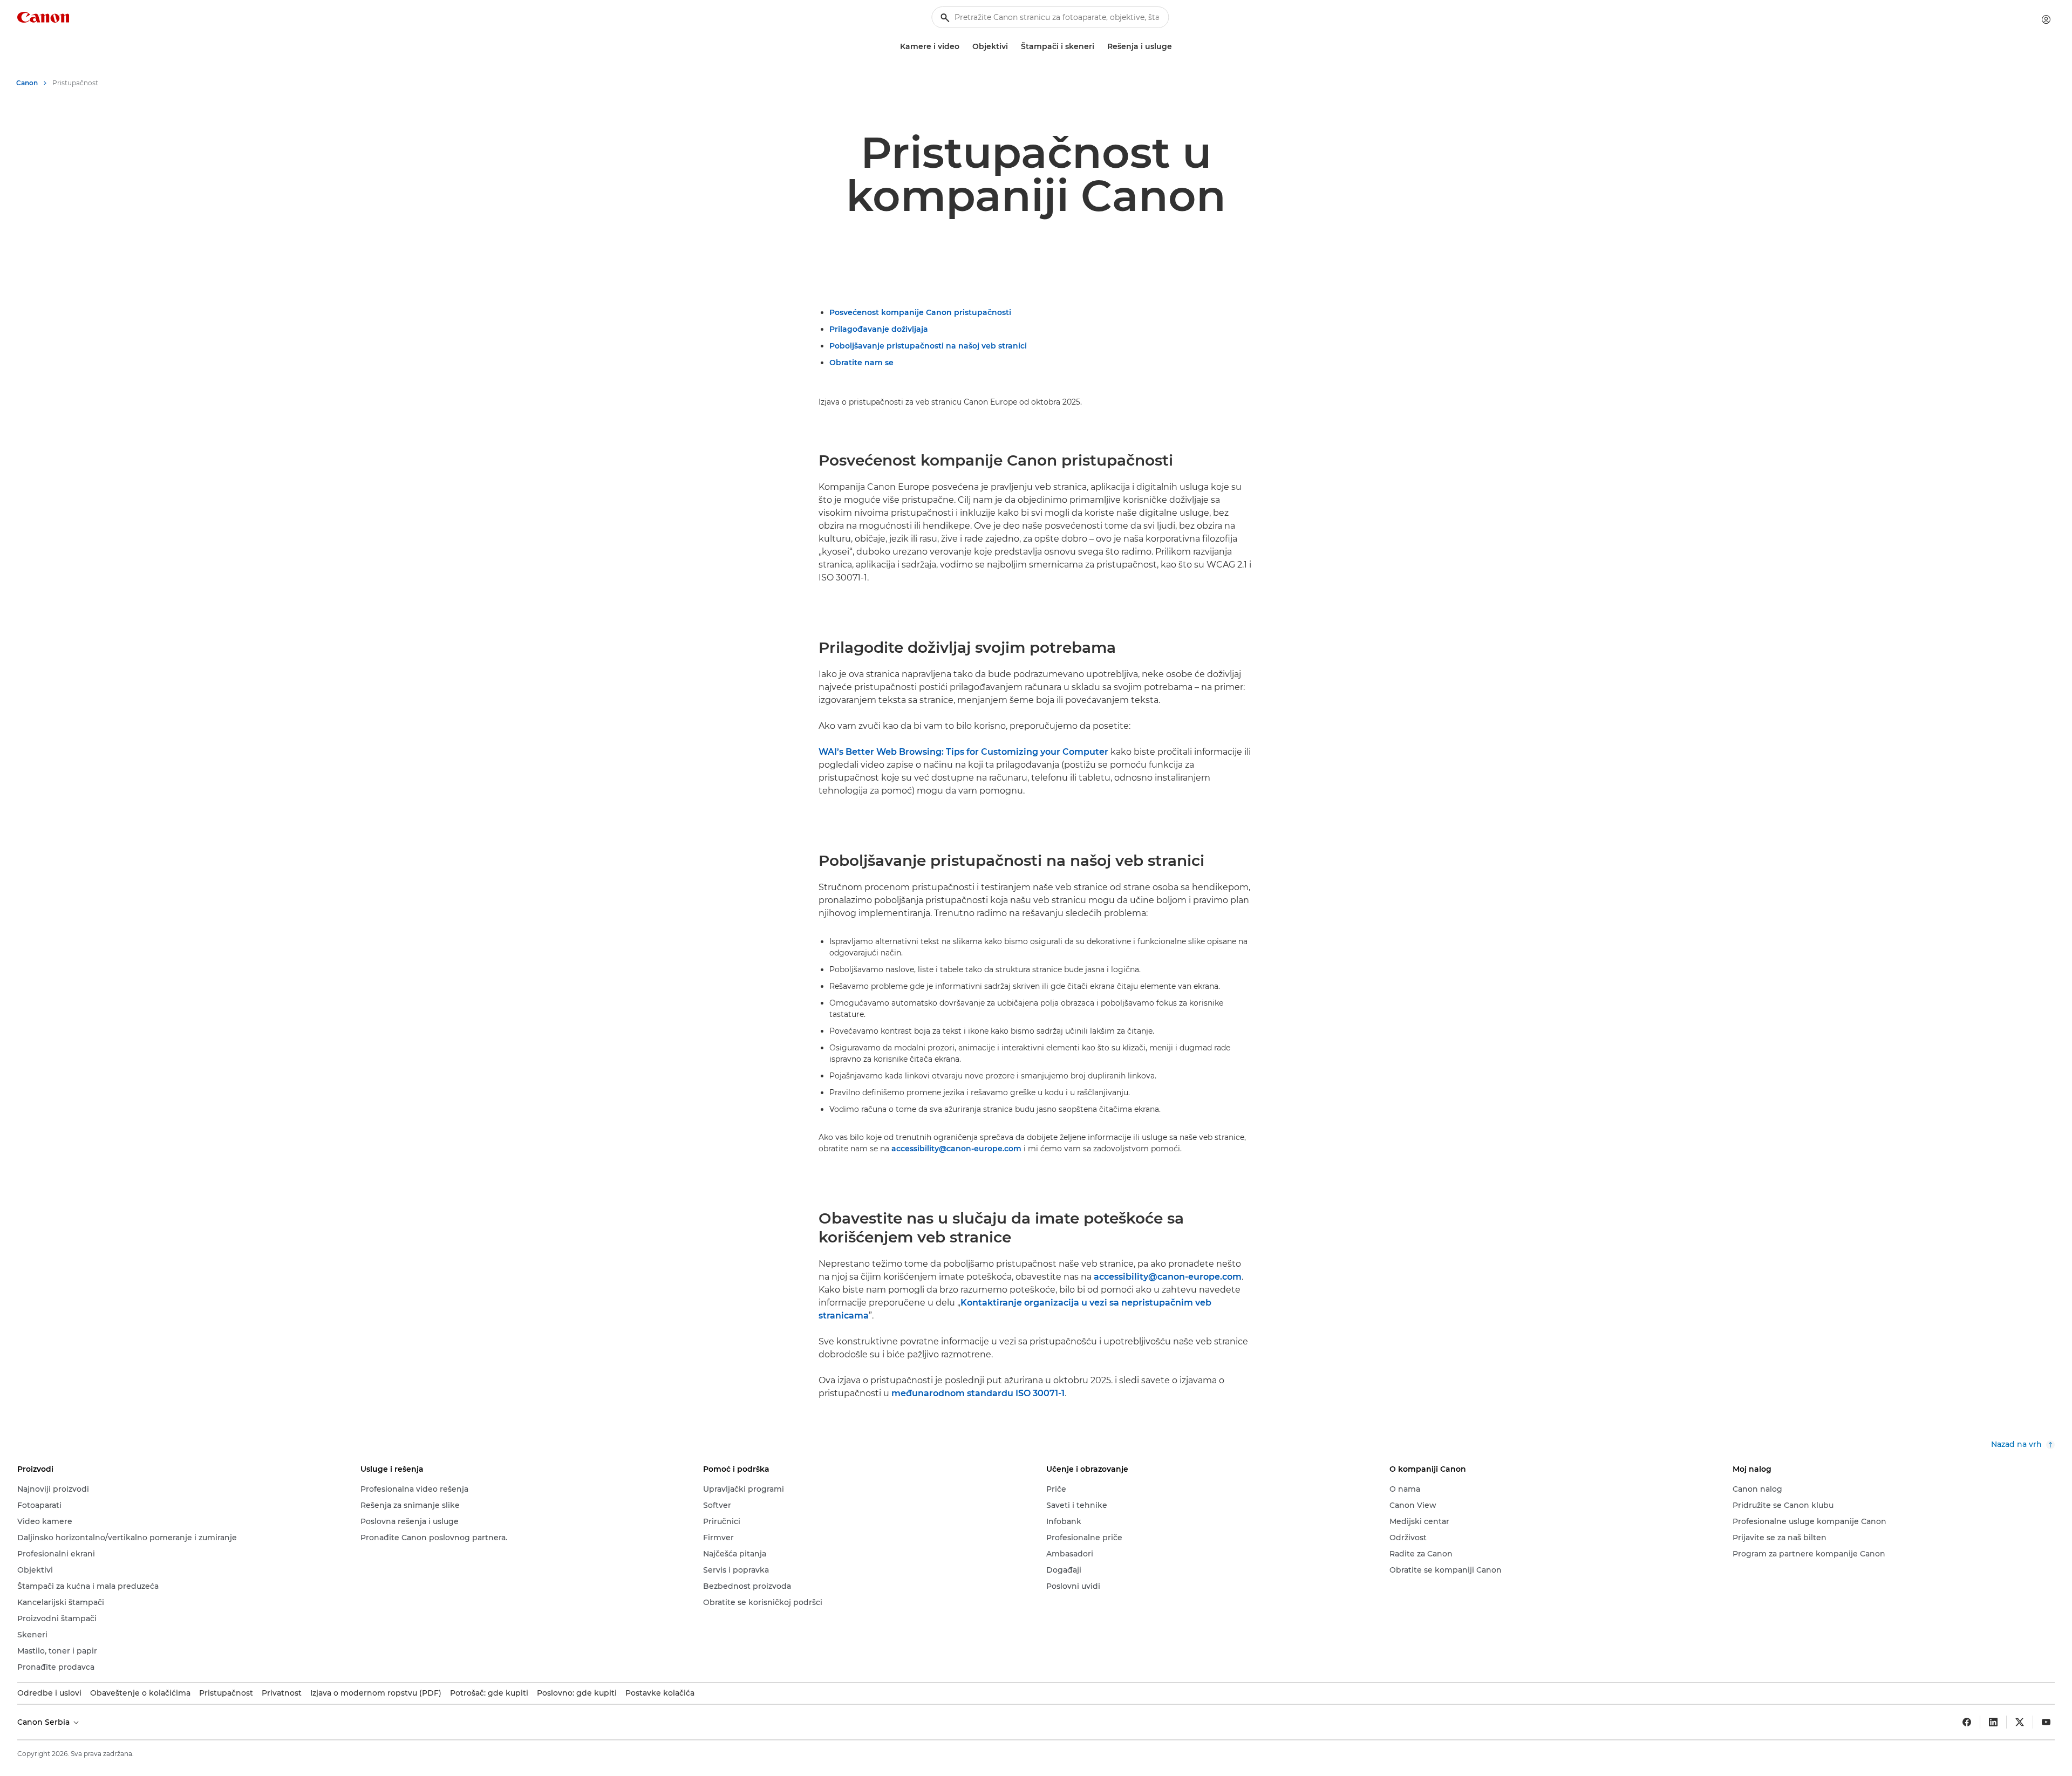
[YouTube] (2046, 1722)
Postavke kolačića (660, 1693)
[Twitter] (2020, 1722)
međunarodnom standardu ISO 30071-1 (978, 1393)
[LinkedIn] (1993, 1722)
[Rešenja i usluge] (1176, 47)
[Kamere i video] (964, 47)
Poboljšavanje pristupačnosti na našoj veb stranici (928, 346)
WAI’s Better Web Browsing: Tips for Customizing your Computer (963, 752)
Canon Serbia (45, 1722)
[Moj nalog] (2046, 19)
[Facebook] (1967, 1722)
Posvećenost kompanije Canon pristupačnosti (920, 312)
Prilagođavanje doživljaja (879, 329)
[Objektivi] (1012, 47)
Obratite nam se (861, 363)
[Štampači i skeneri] (1099, 47)
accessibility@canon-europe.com (956, 1149)
